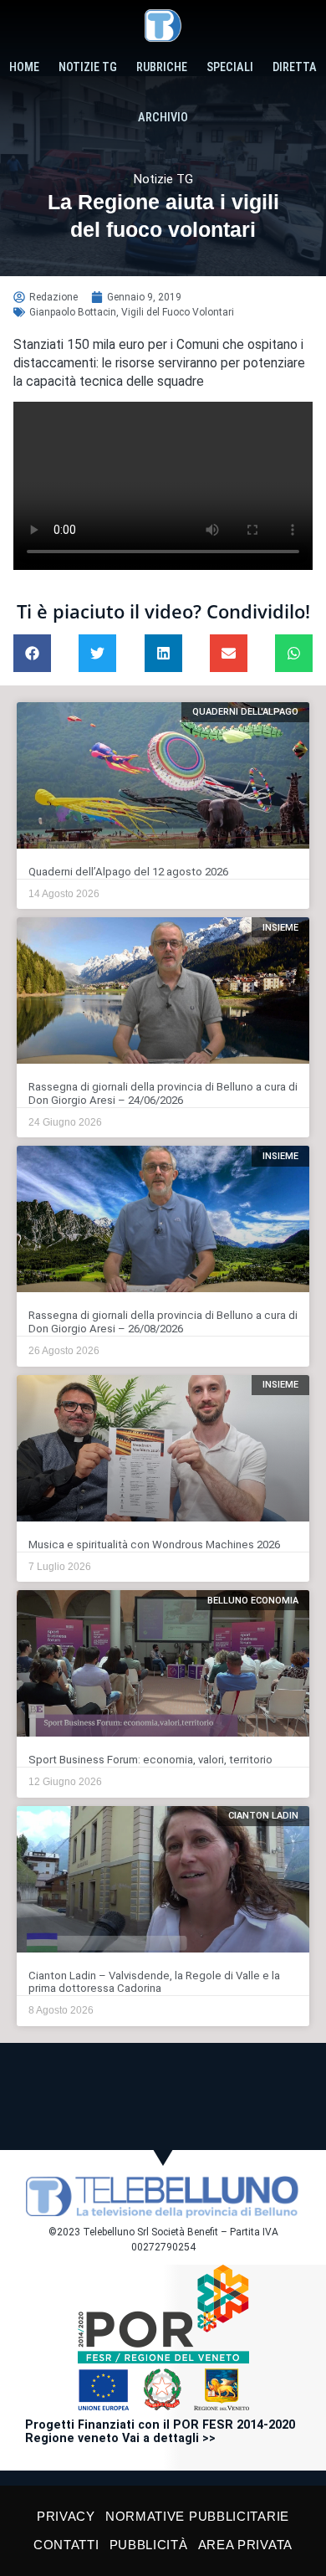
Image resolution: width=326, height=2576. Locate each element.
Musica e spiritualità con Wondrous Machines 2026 (154, 1545)
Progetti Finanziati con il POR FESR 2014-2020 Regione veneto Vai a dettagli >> (160, 2432)
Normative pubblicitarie (197, 2516)
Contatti (66, 2545)
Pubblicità (149, 2545)
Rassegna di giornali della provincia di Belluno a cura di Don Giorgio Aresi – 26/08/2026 (163, 1322)
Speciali (230, 67)
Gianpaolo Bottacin (73, 312)
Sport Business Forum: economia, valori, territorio (150, 1760)
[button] (32, 653)
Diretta (295, 67)
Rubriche (162, 67)
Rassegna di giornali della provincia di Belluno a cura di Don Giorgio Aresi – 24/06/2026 (163, 1093)
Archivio (163, 118)
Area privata (245, 2545)
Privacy (66, 2516)
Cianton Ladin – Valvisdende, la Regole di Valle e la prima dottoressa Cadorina (154, 1982)
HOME (24, 67)
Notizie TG (88, 67)
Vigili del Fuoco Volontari (178, 312)
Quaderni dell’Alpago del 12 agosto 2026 (128, 872)
